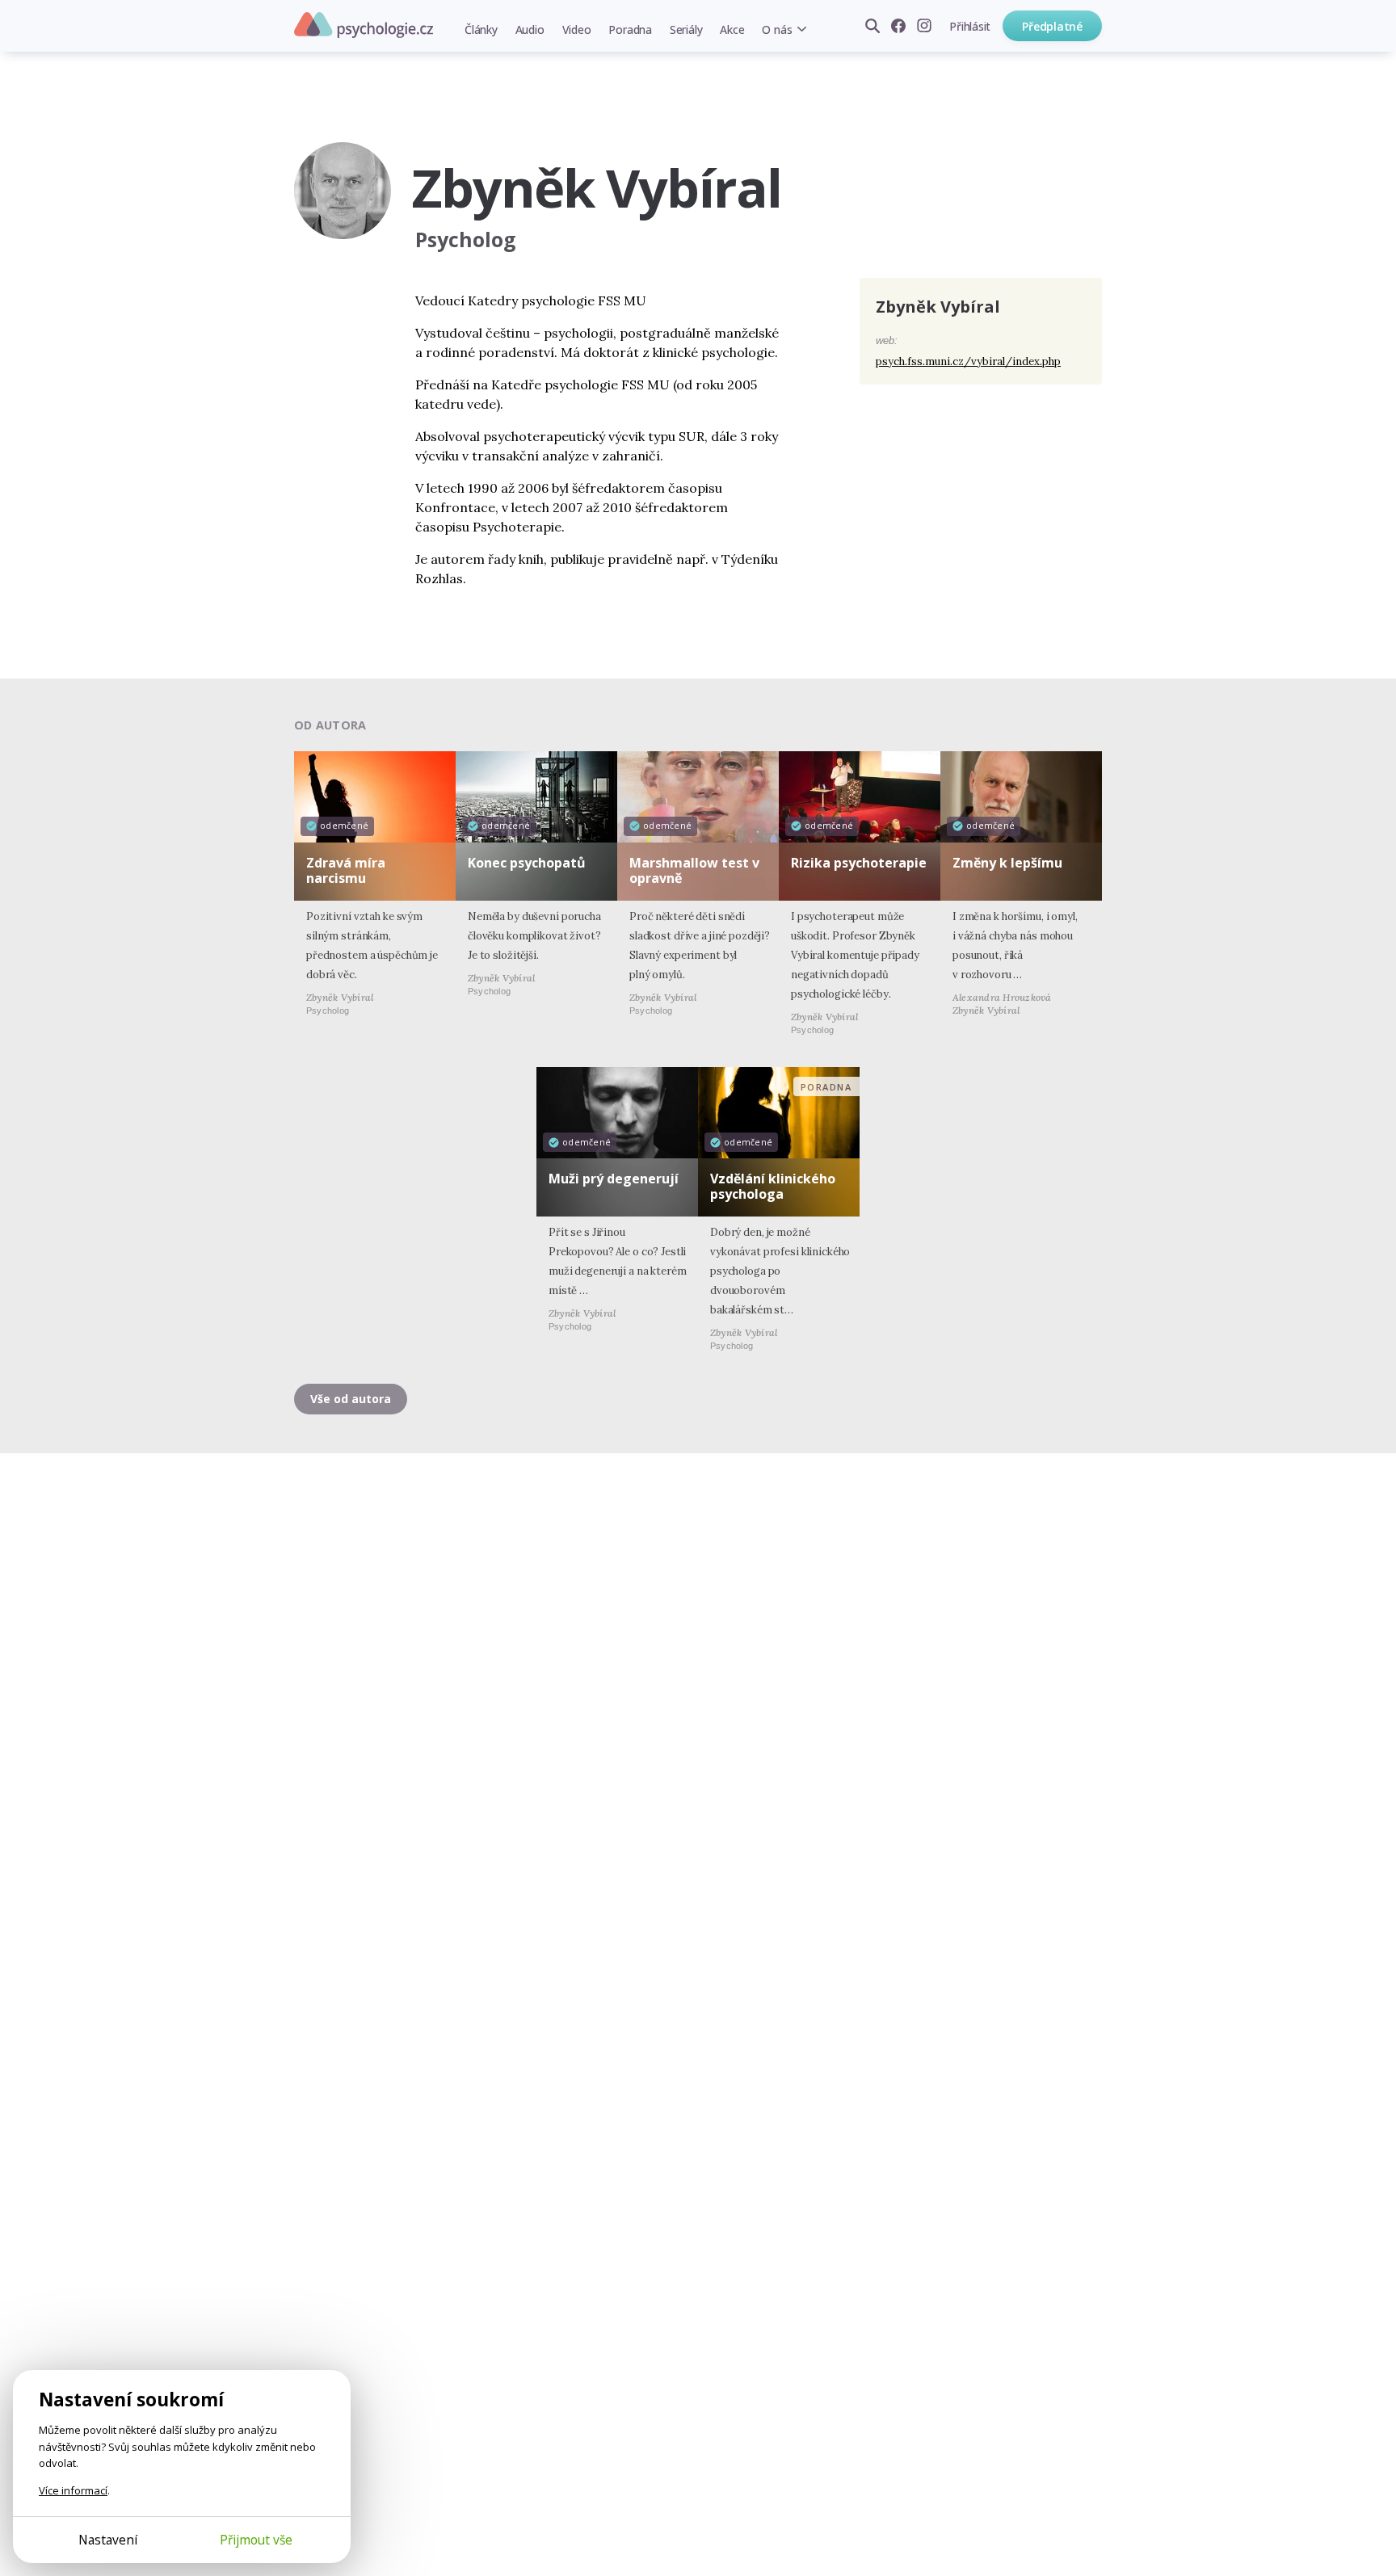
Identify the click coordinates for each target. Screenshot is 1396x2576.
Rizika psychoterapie (859, 863)
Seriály (686, 29)
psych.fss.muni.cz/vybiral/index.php (968, 361)
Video (577, 29)
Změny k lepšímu (1007, 863)
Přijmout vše (256, 2540)
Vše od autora (351, 1399)
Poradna (630, 29)
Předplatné (1052, 26)
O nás (777, 29)
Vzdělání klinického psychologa (773, 1186)
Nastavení (108, 2540)
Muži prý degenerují (614, 1179)
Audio (530, 29)
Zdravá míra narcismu (346, 870)
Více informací (73, 2490)
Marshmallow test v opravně (694, 870)
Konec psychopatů (527, 863)
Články (481, 29)
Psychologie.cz (364, 25)
